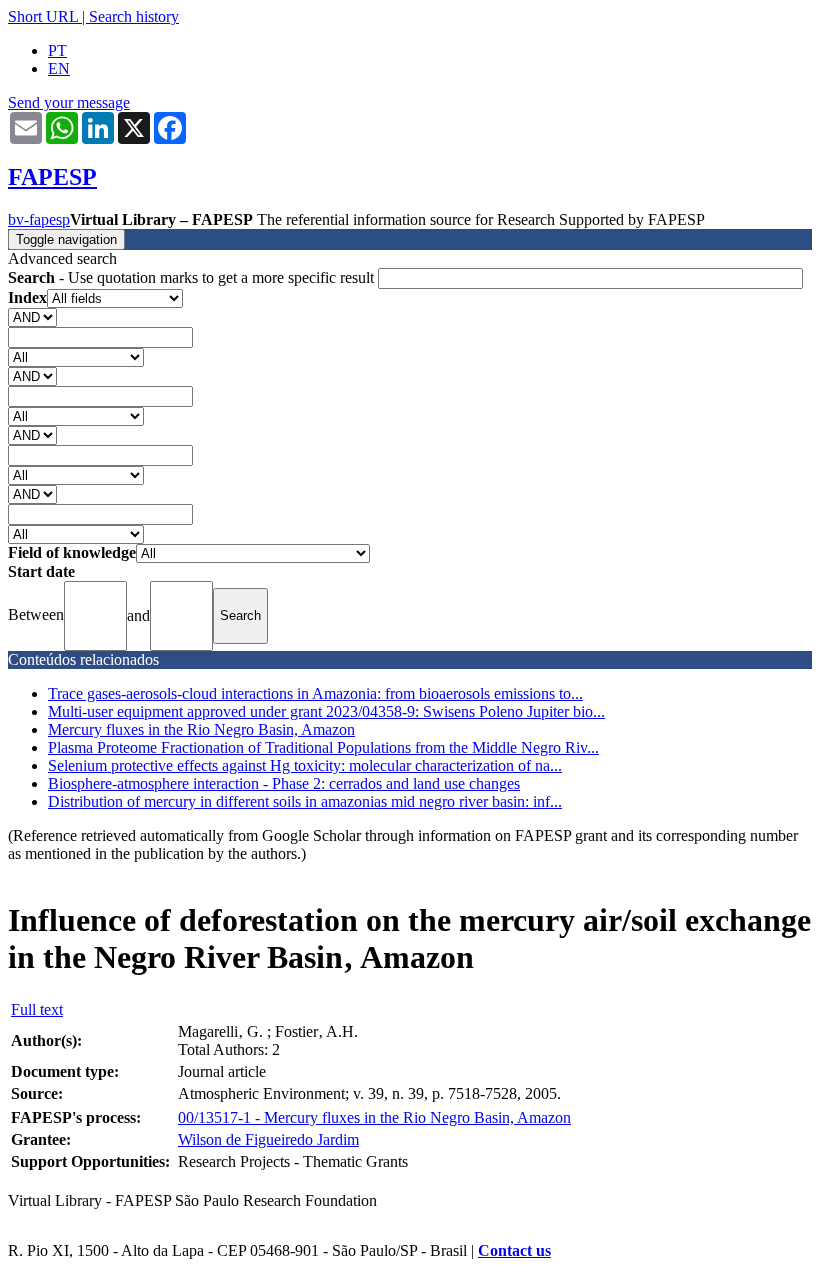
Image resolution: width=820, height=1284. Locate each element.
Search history (134, 16)
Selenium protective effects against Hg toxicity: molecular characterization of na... (305, 765)
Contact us (514, 1250)
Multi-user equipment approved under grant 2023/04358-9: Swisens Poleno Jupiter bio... (326, 711)
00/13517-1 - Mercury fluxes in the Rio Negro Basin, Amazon (374, 1117)
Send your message (69, 102)
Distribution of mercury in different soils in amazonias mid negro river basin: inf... (305, 801)
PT (57, 50)
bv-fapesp (39, 219)
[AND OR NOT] (32, 316)
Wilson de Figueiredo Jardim (268, 1139)
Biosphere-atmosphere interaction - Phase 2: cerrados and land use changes (284, 783)
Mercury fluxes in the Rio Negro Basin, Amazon (201, 729)
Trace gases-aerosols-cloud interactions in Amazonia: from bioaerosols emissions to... (315, 693)
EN (59, 68)
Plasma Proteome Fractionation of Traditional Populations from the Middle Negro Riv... (323, 747)
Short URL (43, 16)
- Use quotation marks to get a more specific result (193, 277)
